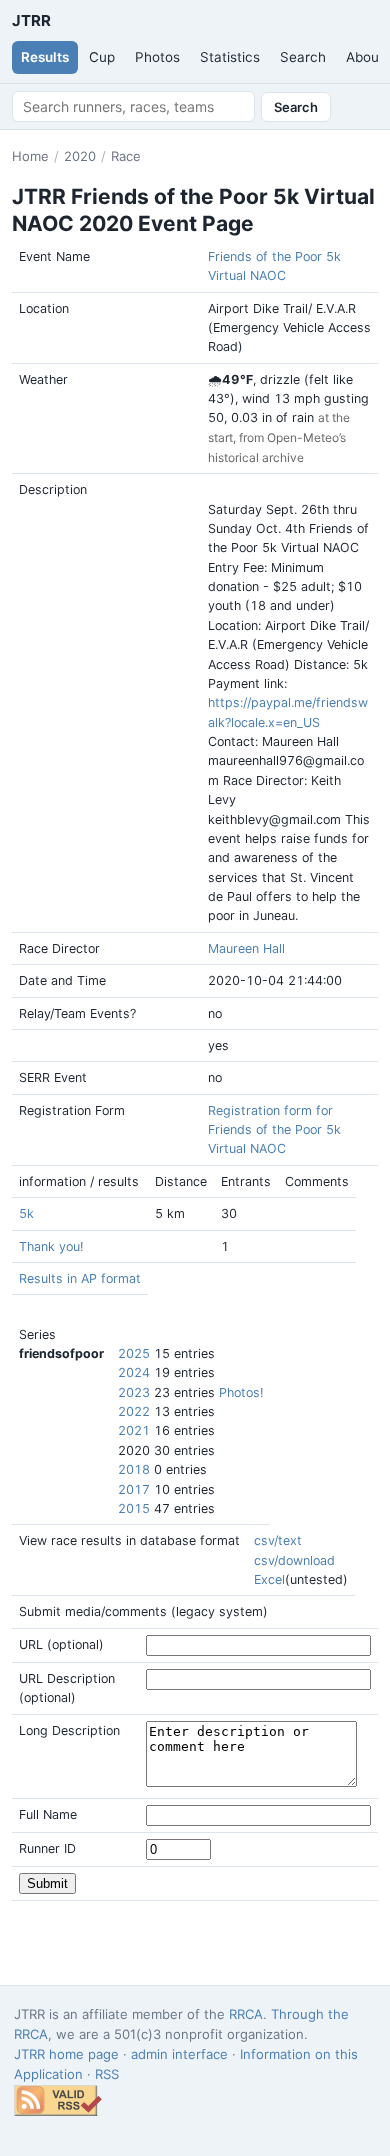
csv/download (294, 1560)
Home (30, 156)
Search (303, 57)
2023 (134, 1392)
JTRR (31, 20)
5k (26, 1213)
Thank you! (51, 1246)
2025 (134, 1353)
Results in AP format (80, 1278)
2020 (80, 156)
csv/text (278, 1540)
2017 (134, 1489)
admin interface (179, 2054)
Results (45, 57)
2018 (134, 1469)
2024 (134, 1372)
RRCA (246, 2014)
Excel (269, 1579)
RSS (107, 2074)
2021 (134, 1430)
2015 (134, 1508)
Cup (102, 57)
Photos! (241, 1392)
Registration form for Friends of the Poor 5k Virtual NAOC (274, 1130)
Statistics (230, 57)
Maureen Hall (246, 948)
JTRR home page (66, 2054)
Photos (157, 57)
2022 (134, 1411)
